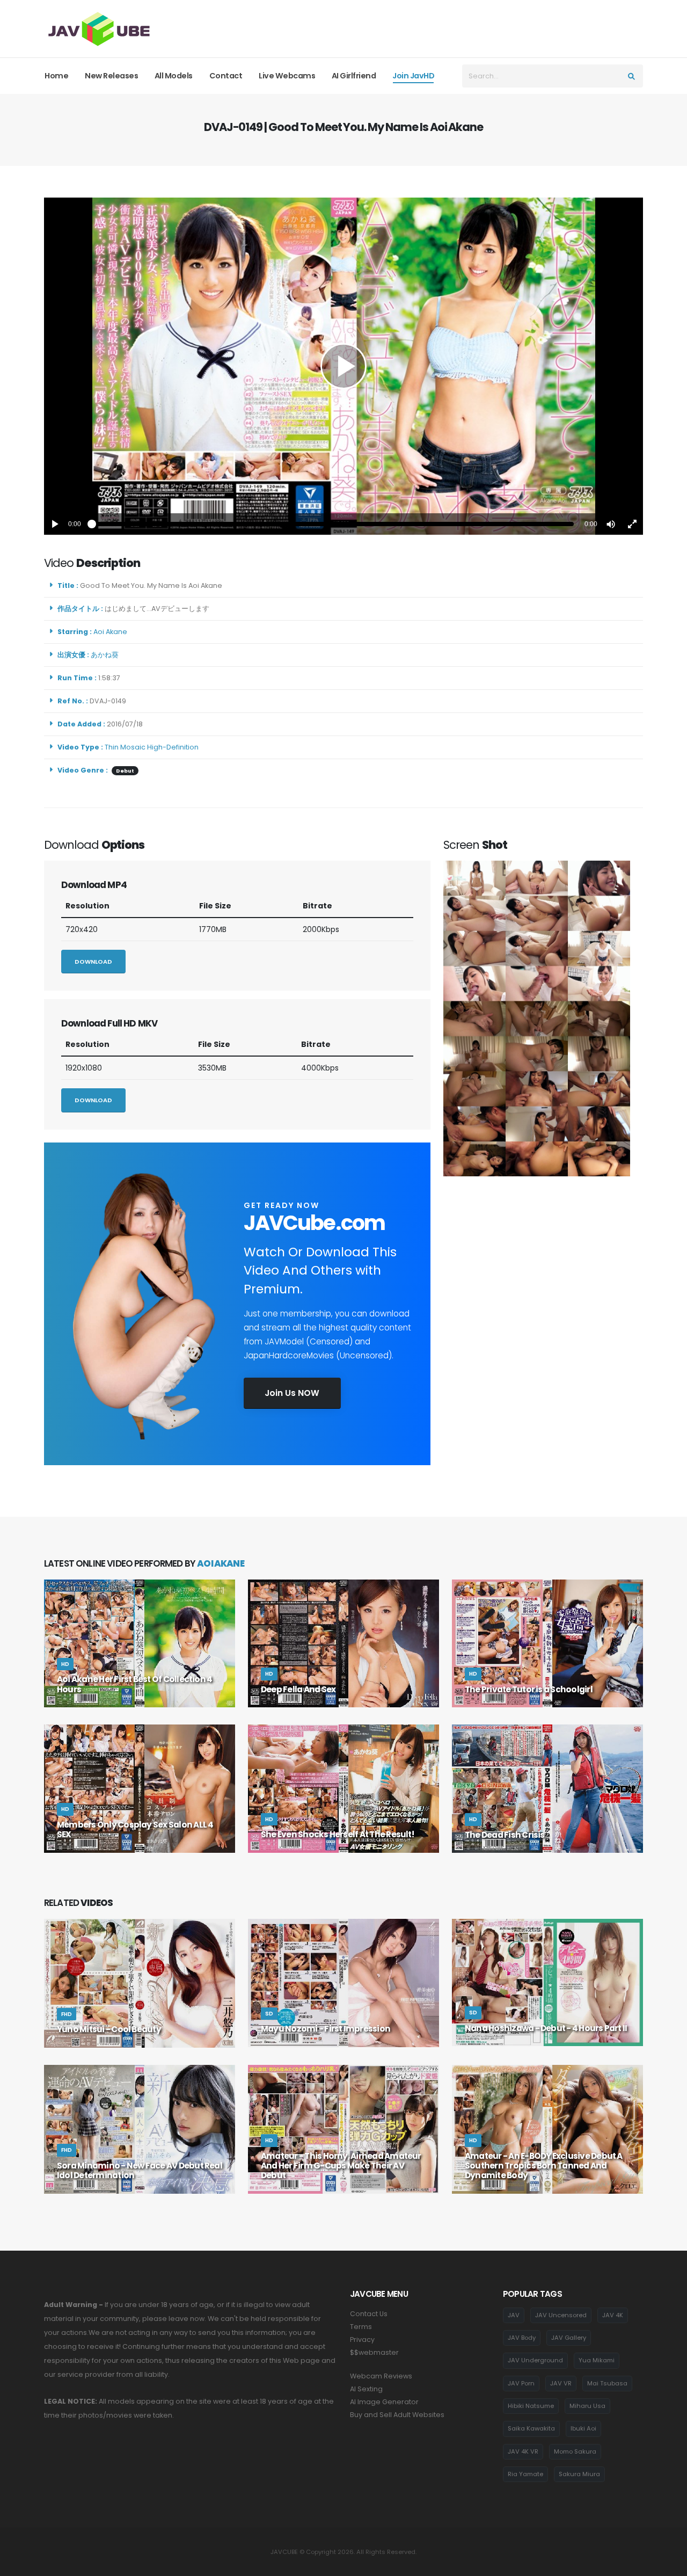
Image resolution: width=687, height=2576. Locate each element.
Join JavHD (413, 76)
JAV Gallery (569, 2338)
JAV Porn (521, 2383)
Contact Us (369, 2314)
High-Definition (173, 747)
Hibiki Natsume (531, 2406)
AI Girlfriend (354, 76)
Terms (361, 2327)
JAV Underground (535, 2360)
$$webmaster (374, 2352)
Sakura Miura (579, 2474)
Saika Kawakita (531, 2428)
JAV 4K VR (523, 2451)
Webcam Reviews (381, 2376)
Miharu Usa (587, 2406)
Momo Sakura (575, 2451)
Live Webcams (287, 76)
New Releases (111, 76)
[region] (343, 366)
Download (93, 962)
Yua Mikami (597, 2360)
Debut (125, 771)
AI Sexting (366, 2389)
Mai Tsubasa (607, 2383)
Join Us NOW (292, 1393)
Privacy (362, 2339)
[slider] (333, 524)
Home (56, 76)
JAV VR (561, 2383)
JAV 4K (613, 2315)
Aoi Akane (112, 632)
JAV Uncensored (561, 2315)
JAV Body (522, 2338)
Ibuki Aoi (583, 2428)
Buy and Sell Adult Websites (397, 2415)
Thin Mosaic (125, 747)
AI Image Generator (384, 2402)
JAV (514, 2315)
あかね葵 (106, 655)
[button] (611, 524)
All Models (174, 76)
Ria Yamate (525, 2474)
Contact (226, 76)
